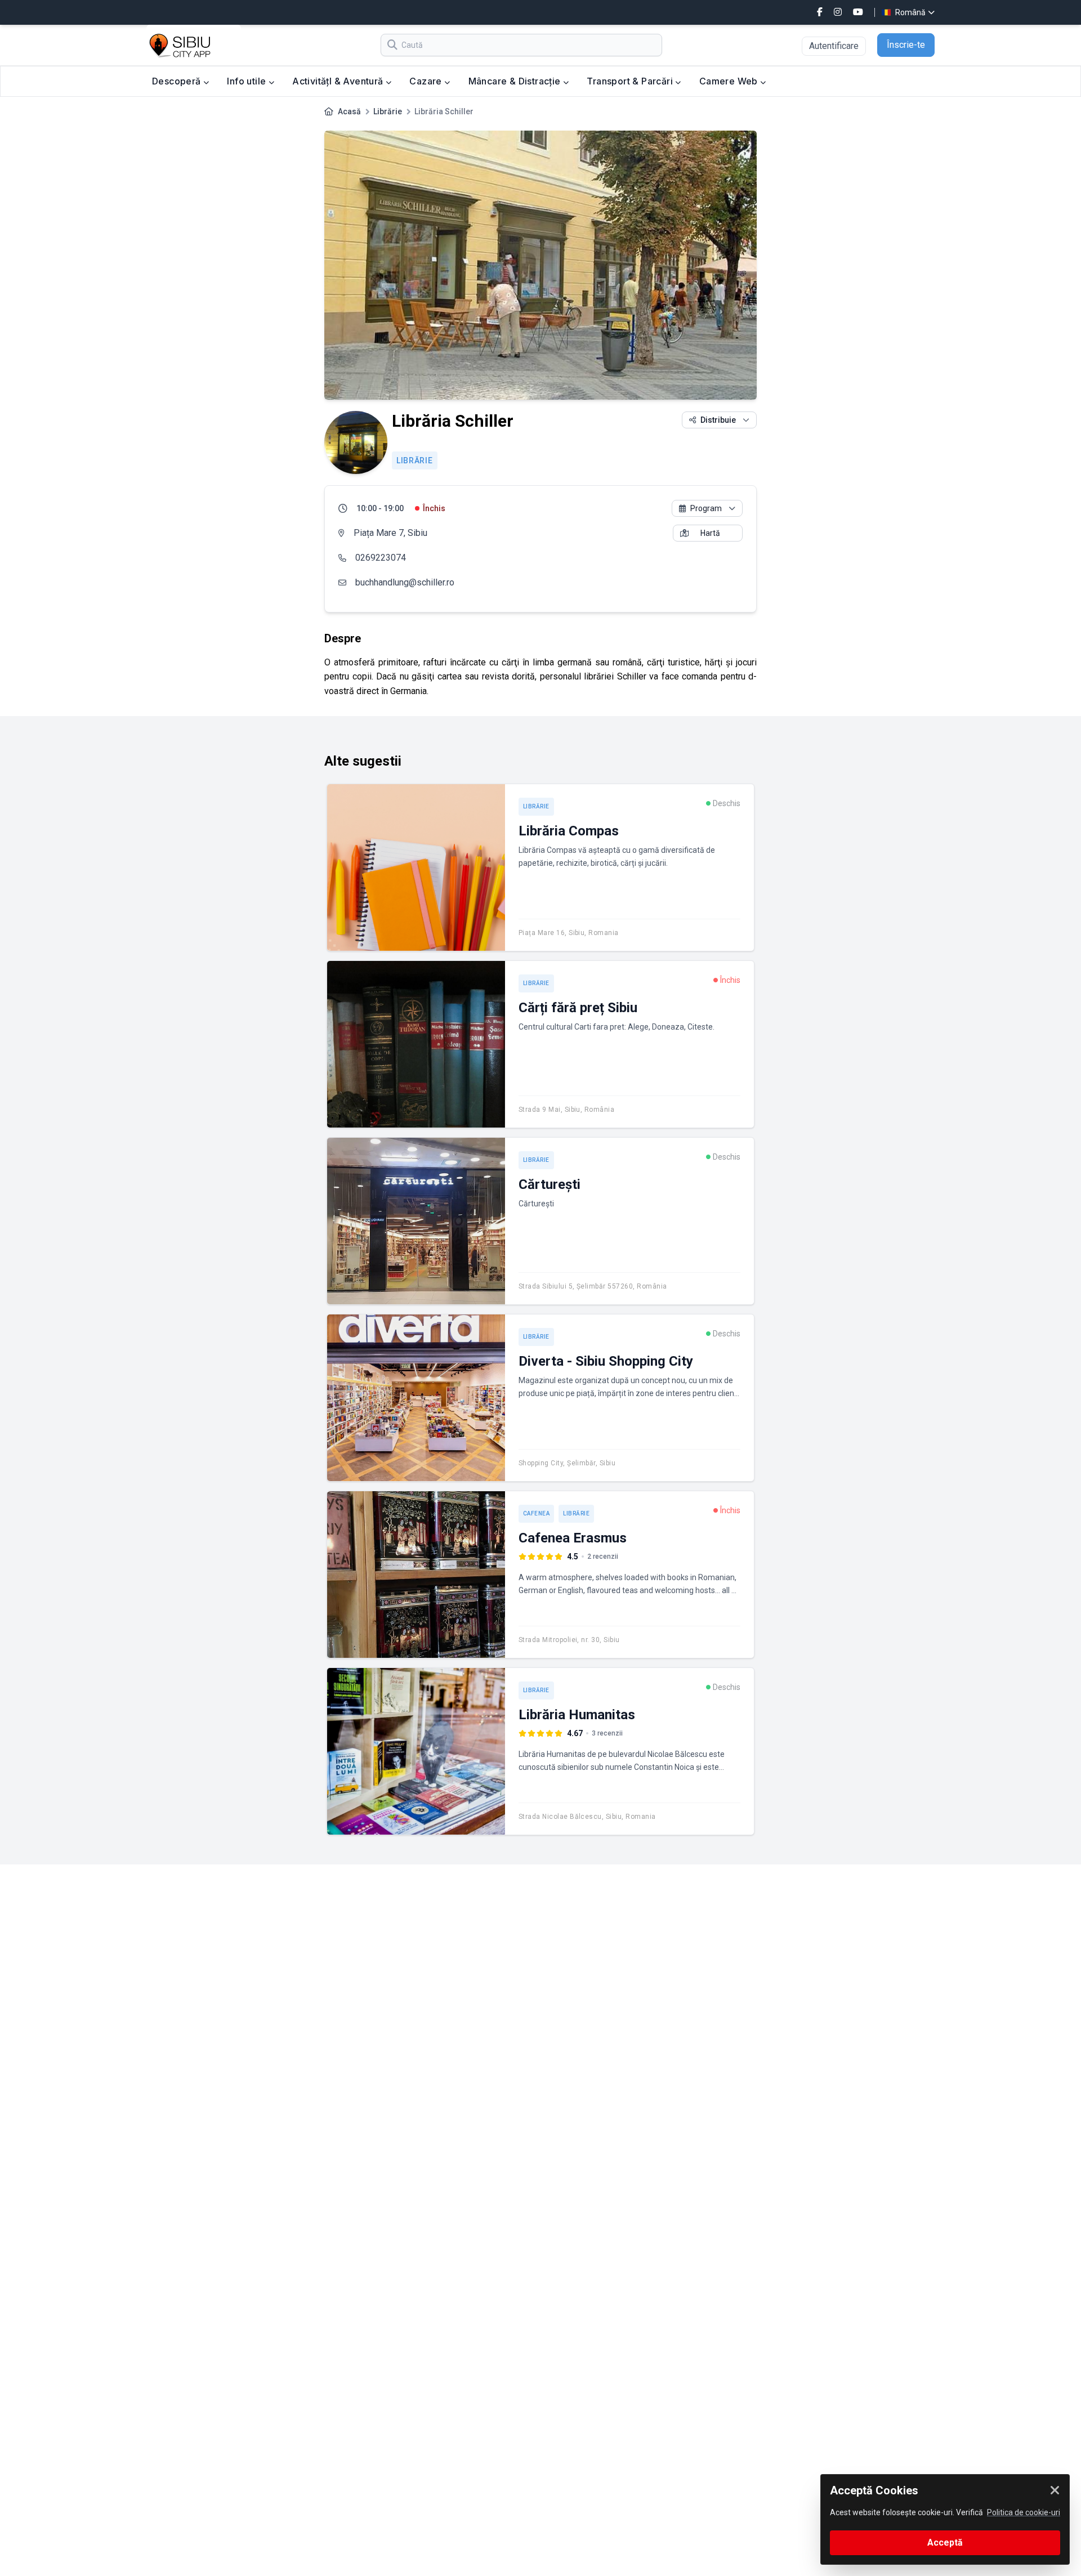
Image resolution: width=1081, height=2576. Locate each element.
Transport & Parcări (631, 81)
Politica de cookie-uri (1024, 2512)
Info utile (247, 81)
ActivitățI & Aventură (339, 81)
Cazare (427, 81)
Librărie (388, 111)
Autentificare (834, 46)
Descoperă (178, 81)
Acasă (349, 111)
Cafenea (537, 1513)
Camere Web (730, 81)
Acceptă (945, 2543)
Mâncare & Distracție (516, 81)
